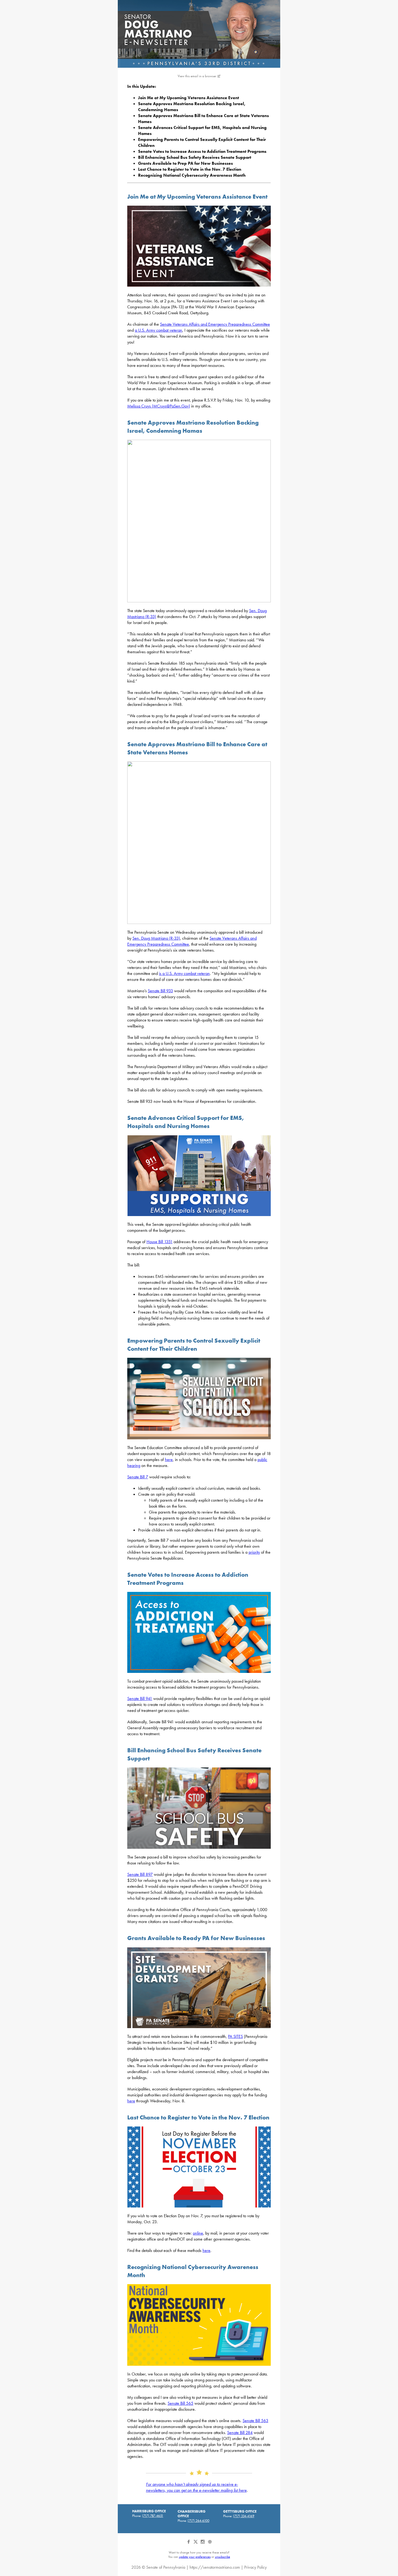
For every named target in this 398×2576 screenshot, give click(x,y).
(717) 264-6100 (198, 2521)
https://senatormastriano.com (215, 2567)
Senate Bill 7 (138, 1477)
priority (254, 1552)
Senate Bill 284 (240, 2433)
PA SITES (235, 2036)
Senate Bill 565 (180, 2403)
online (198, 2233)
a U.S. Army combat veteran (159, 330)
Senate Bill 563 (255, 2421)
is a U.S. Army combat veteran (184, 973)
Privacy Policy (255, 2567)
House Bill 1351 (159, 1242)
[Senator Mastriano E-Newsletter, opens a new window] (199, 34)
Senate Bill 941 (140, 1699)
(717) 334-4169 (244, 2516)
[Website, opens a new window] (210, 2544)
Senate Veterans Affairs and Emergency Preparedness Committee (215, 324)
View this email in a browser (197, 76)
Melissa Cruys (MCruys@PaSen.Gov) (159, 406)
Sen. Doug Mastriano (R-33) (156, 938)
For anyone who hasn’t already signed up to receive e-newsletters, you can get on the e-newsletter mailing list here (196, 2487)
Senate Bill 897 (140, 1874)
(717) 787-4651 (153, 2516)
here (169, 1460)
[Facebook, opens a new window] (189, 2544)
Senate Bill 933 (160, 991)
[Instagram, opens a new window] (203, 2544)
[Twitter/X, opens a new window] (196, 2544)
